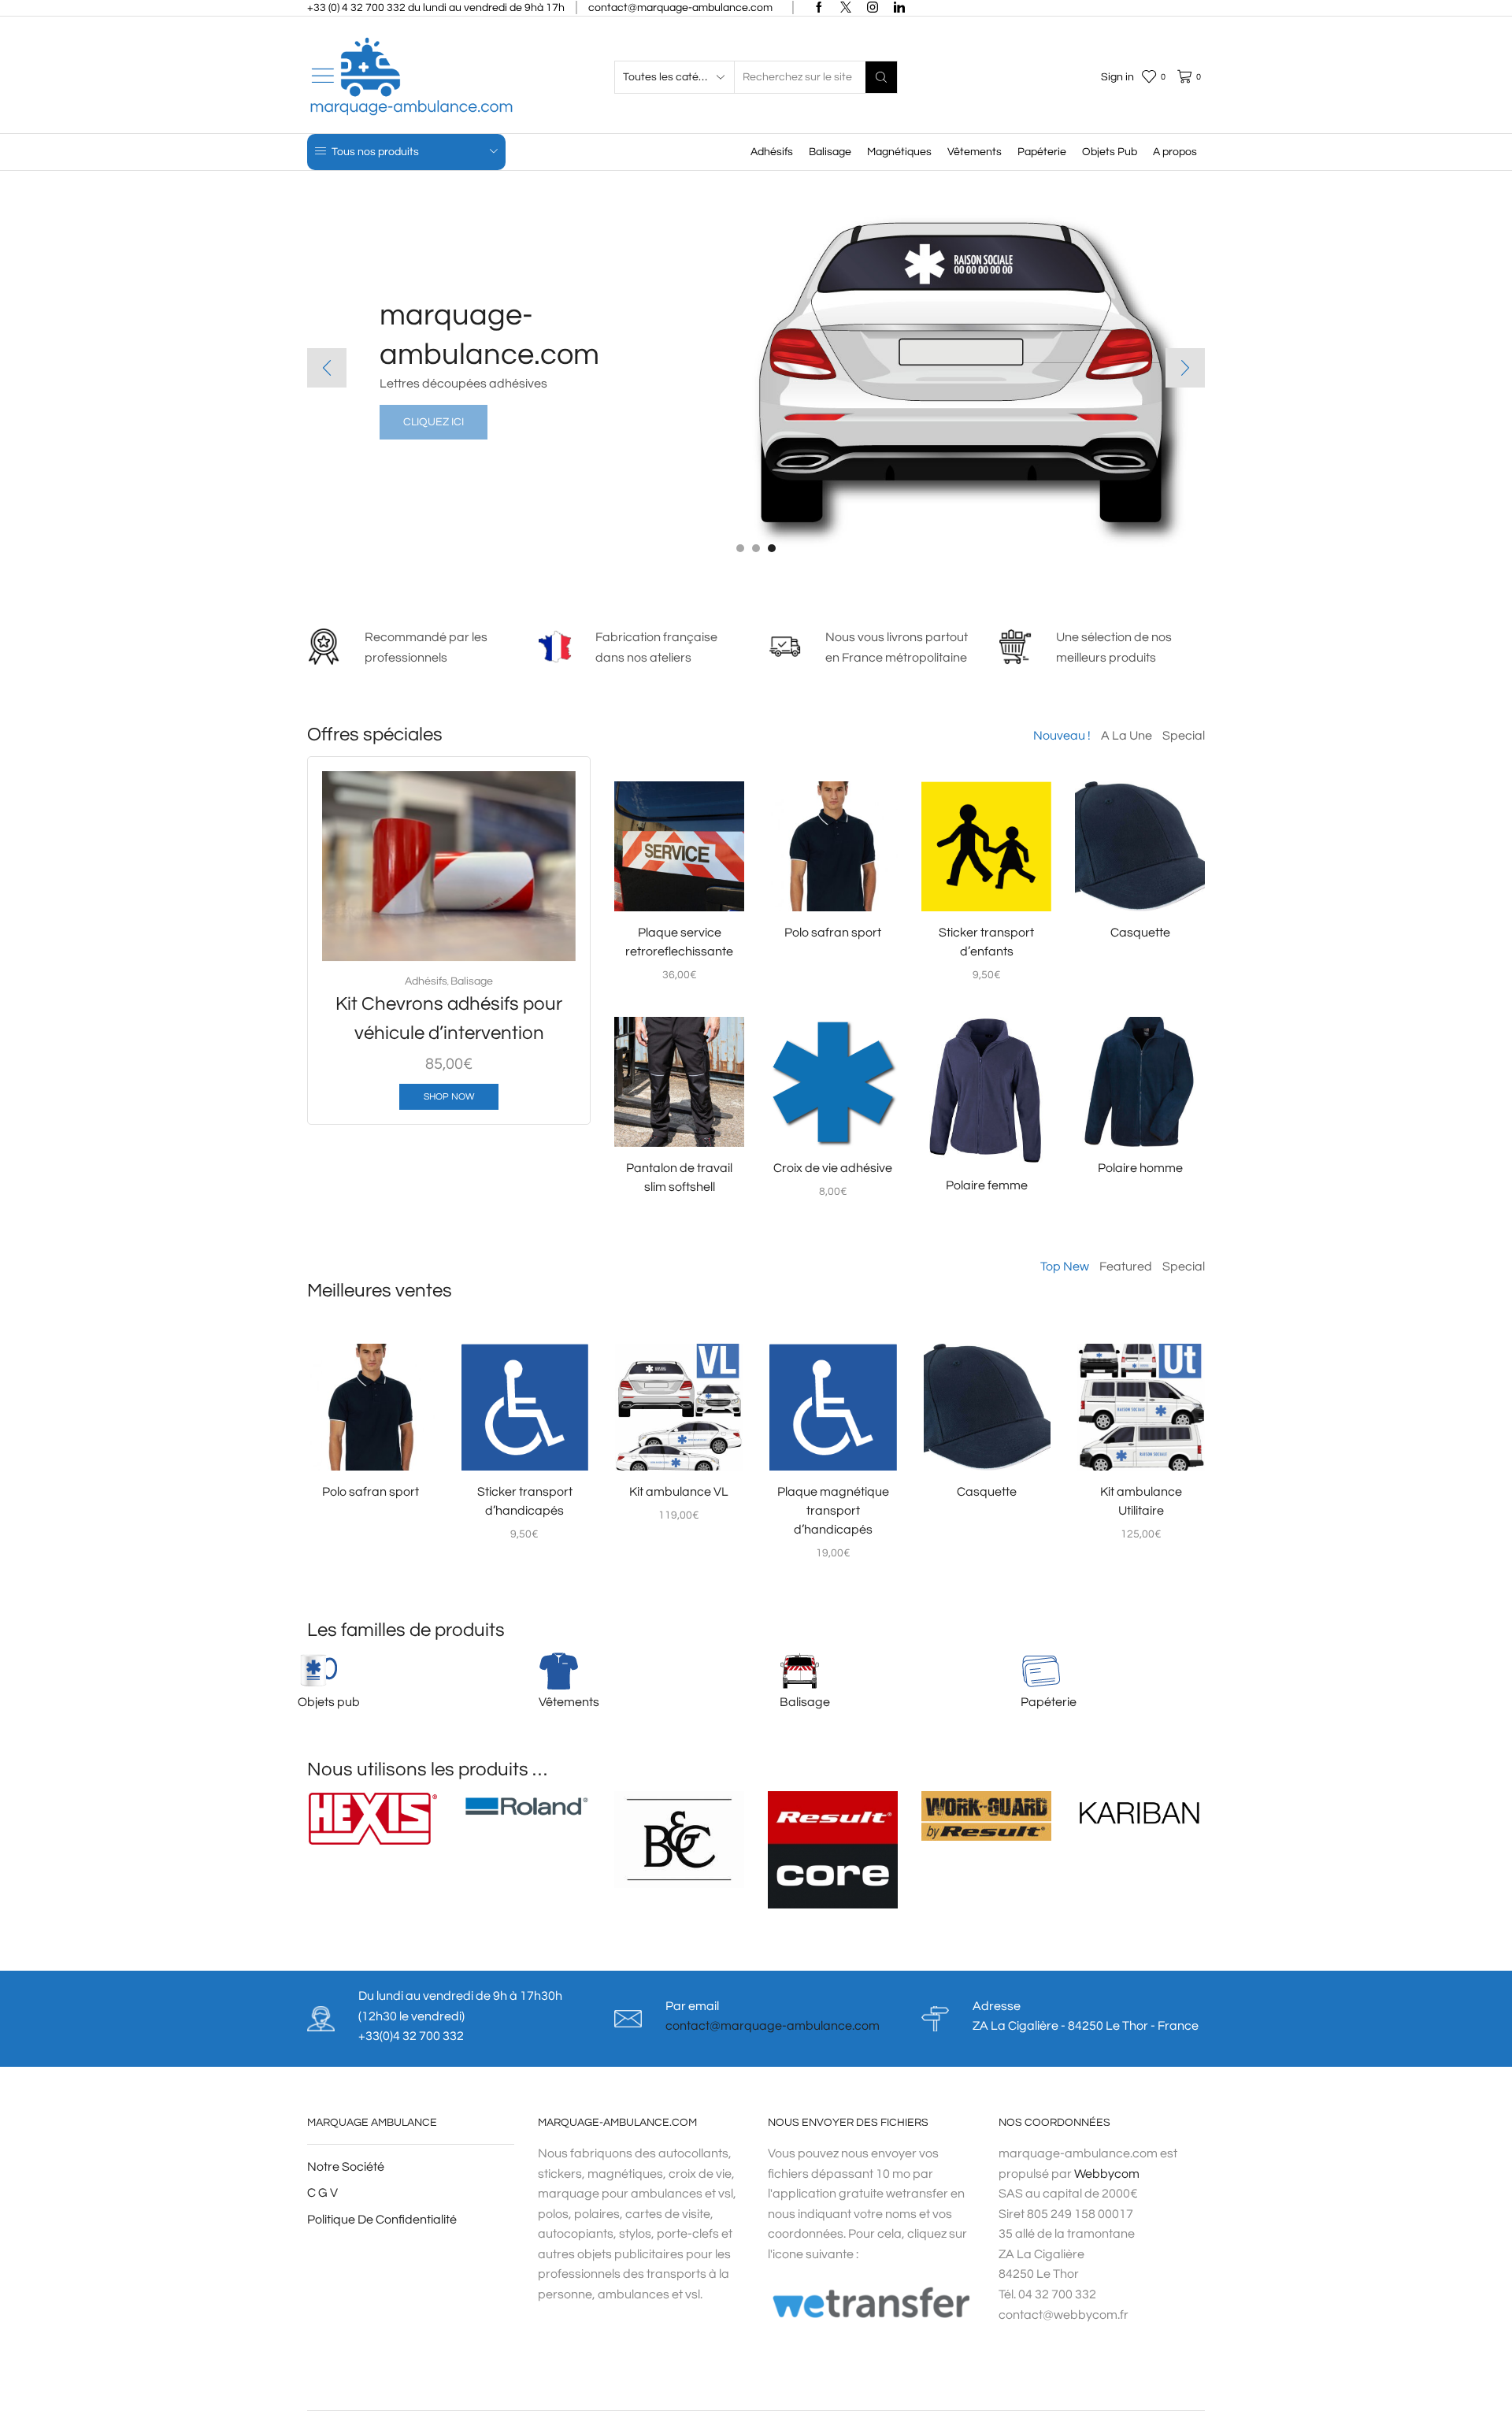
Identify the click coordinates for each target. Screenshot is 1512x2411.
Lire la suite (833, 886)
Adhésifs (772, 152)
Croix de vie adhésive (833, 1168)
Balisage (830, 152)
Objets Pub (1110, 152)
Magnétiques (899, 152)
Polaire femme (987, 1185)
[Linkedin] (899, 8)
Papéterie (1042, 152)
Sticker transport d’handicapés (525, 1501)
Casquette (1140, 933)
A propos (1175, 152)
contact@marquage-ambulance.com (773, 2026)
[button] (740, 548)
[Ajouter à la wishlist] (543, 936)
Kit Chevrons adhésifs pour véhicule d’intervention (449, 1018)
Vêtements (975, 152)
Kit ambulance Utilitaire (1141, 1501)
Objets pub (329, 1702)
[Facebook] (819, 8)
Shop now (449, 1096)
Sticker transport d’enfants (986, 942)
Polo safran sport (833, 933)
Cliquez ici (434, 422)
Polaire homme (1140, 1168)
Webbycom (1107, 2174)
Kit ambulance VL (679, 1492)
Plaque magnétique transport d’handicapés (833, 1511)
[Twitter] (846, 8)
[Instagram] (873, 8)
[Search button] (881, 77)
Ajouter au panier (458, 936)
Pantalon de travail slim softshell (679, 1178)
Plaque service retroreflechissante (679, 942)
